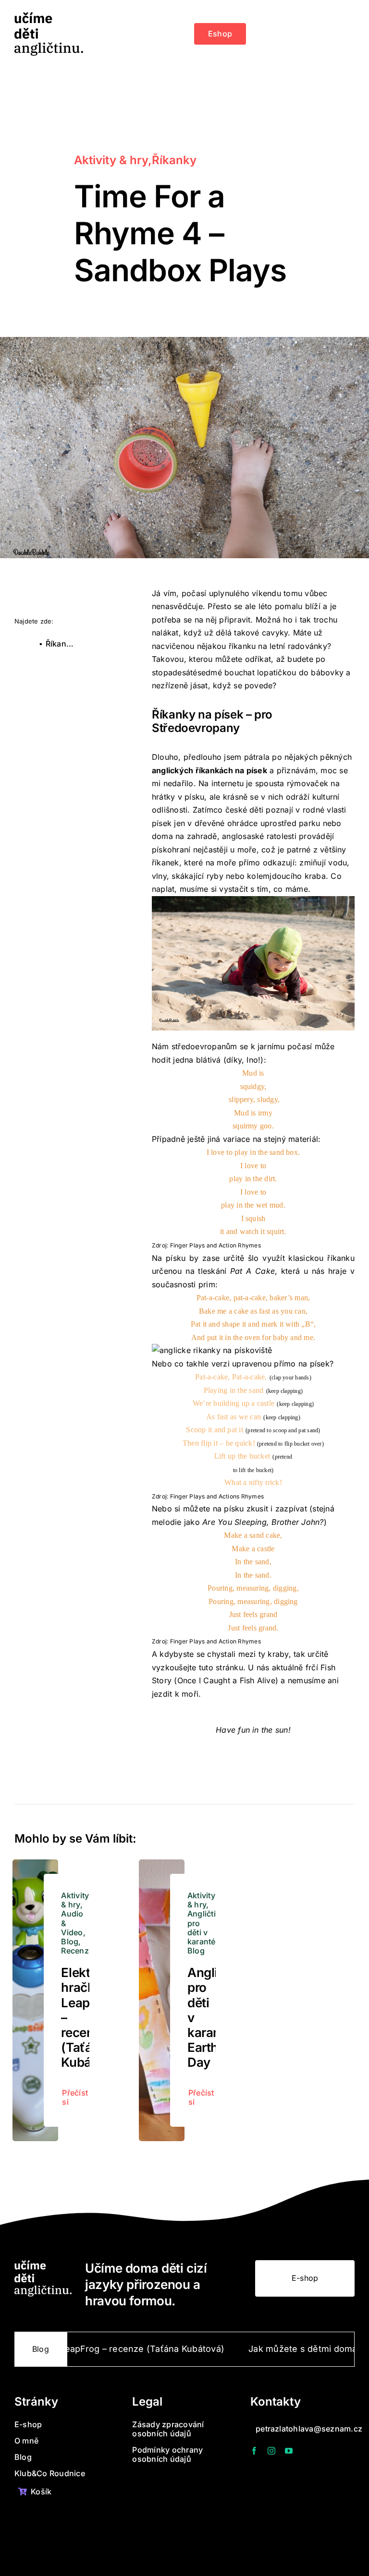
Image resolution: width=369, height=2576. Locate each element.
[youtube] (289, 2451)
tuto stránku (221, 1667)
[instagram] (271, 2451)
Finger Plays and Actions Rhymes (217, 1496)
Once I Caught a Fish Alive (226, 1680)
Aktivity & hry (111, 160)
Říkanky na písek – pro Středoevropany (63, 644)
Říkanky (174, 160)
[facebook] (254, 2451)
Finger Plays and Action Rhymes (215, 1245)
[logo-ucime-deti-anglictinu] (49, 16)
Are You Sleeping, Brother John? (263, 1522)
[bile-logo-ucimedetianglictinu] (43, 2264)
